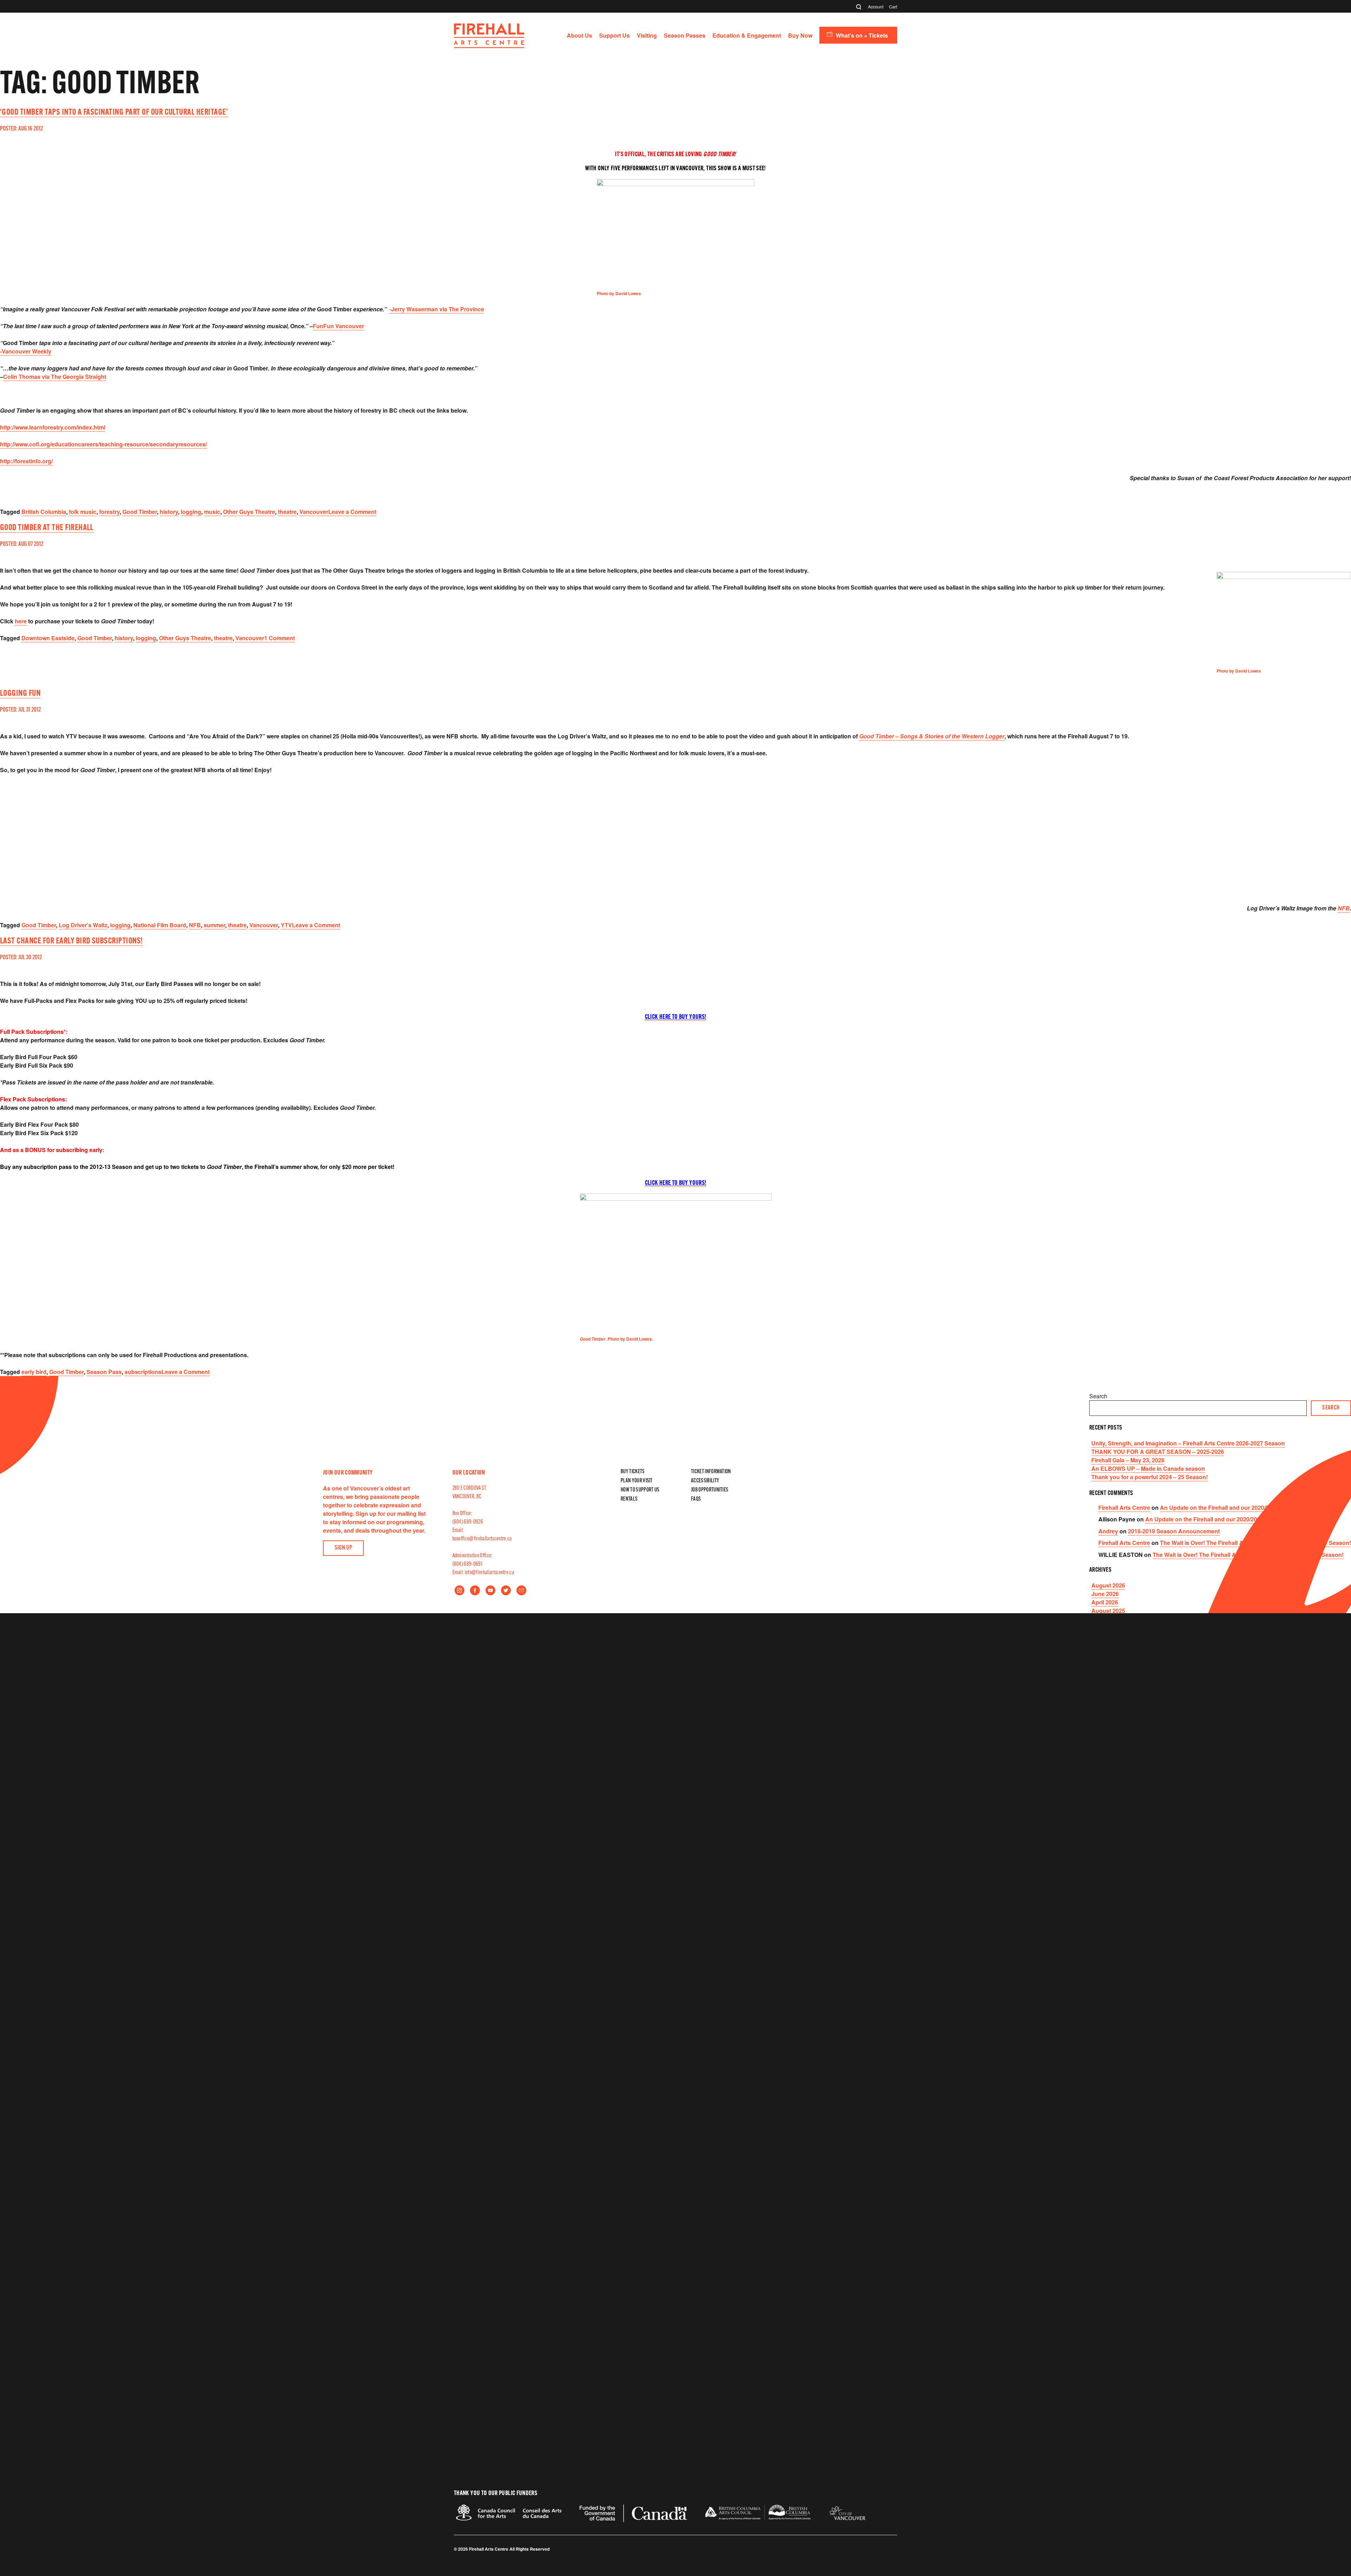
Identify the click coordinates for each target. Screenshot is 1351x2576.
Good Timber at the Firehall (47, 528)
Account (876, 7)
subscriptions (143, 1372)
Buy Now (800, 35)
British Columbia (44, 512)
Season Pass (104, 1372)
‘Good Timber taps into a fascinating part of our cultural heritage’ (114, 113)
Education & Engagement (747, 35)
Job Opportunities (710, 1490)
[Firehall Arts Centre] (489, 46)
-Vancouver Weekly (26, 351)
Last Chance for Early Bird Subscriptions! (71, 941)
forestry (109, 512)
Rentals (629, 1499)
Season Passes (685, 35)
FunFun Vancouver (338, 326)
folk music (83, 512)
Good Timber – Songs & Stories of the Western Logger (932, 736)
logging (191, 512)
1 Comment (280, 638)
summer (214, 925)
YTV (286, 925)
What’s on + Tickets (862, 35)
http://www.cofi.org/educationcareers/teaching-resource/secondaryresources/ (103, 444)
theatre (287, 512)
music (212, 512)
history (169, 512)
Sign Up (344, 1548)
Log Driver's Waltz (83, 925)
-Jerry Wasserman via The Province (437, 309)
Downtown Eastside (48, 638)
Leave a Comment (352, 512)
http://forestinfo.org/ (26, 461)
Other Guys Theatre (249, 512)
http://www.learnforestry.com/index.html (53, 427)
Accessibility (705, 1481)
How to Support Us (640, 1490)
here (21, 621)
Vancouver (314, 512)
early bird (34, 1372)
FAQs (696, 1499)
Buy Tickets (633, 1472)
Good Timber (140, 512)
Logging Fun (20, 694)
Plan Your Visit (637, 1481)
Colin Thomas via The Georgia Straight (55, 377)
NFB (1344, 908)
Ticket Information (711, 1472)
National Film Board (160, 925)
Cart (893, 7)
